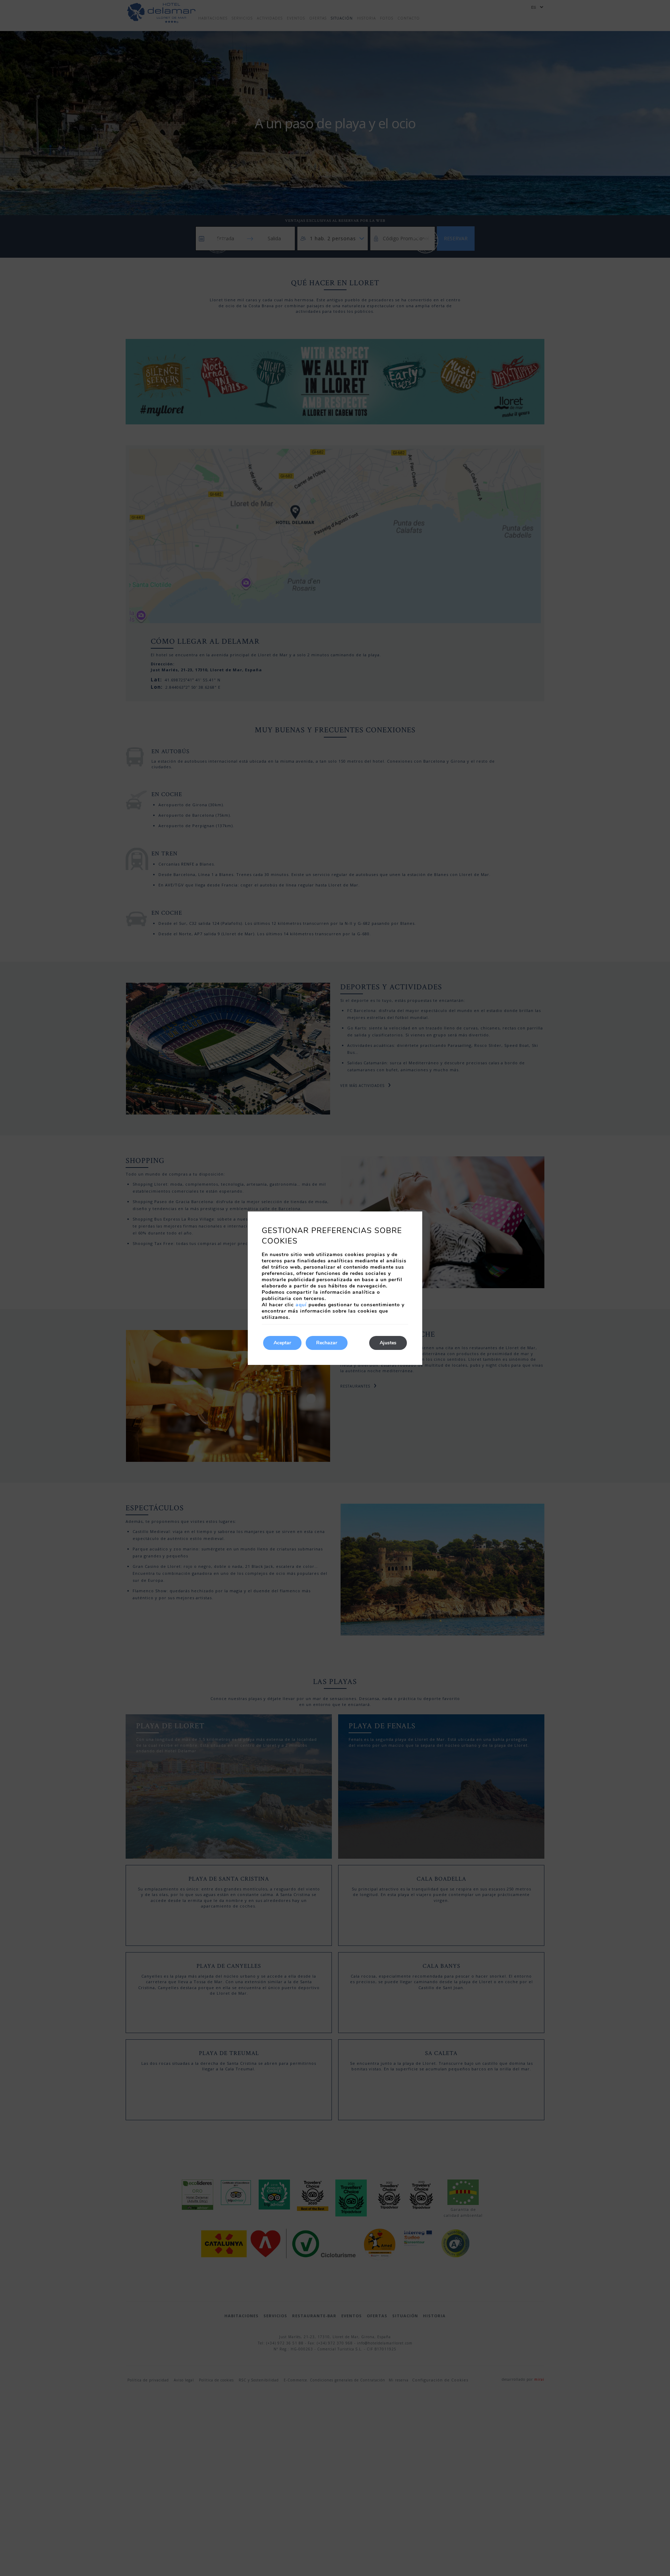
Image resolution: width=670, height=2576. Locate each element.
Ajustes (388, 1343)
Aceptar (282, 1343)
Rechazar (327, 1343)
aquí (301, 1305)
